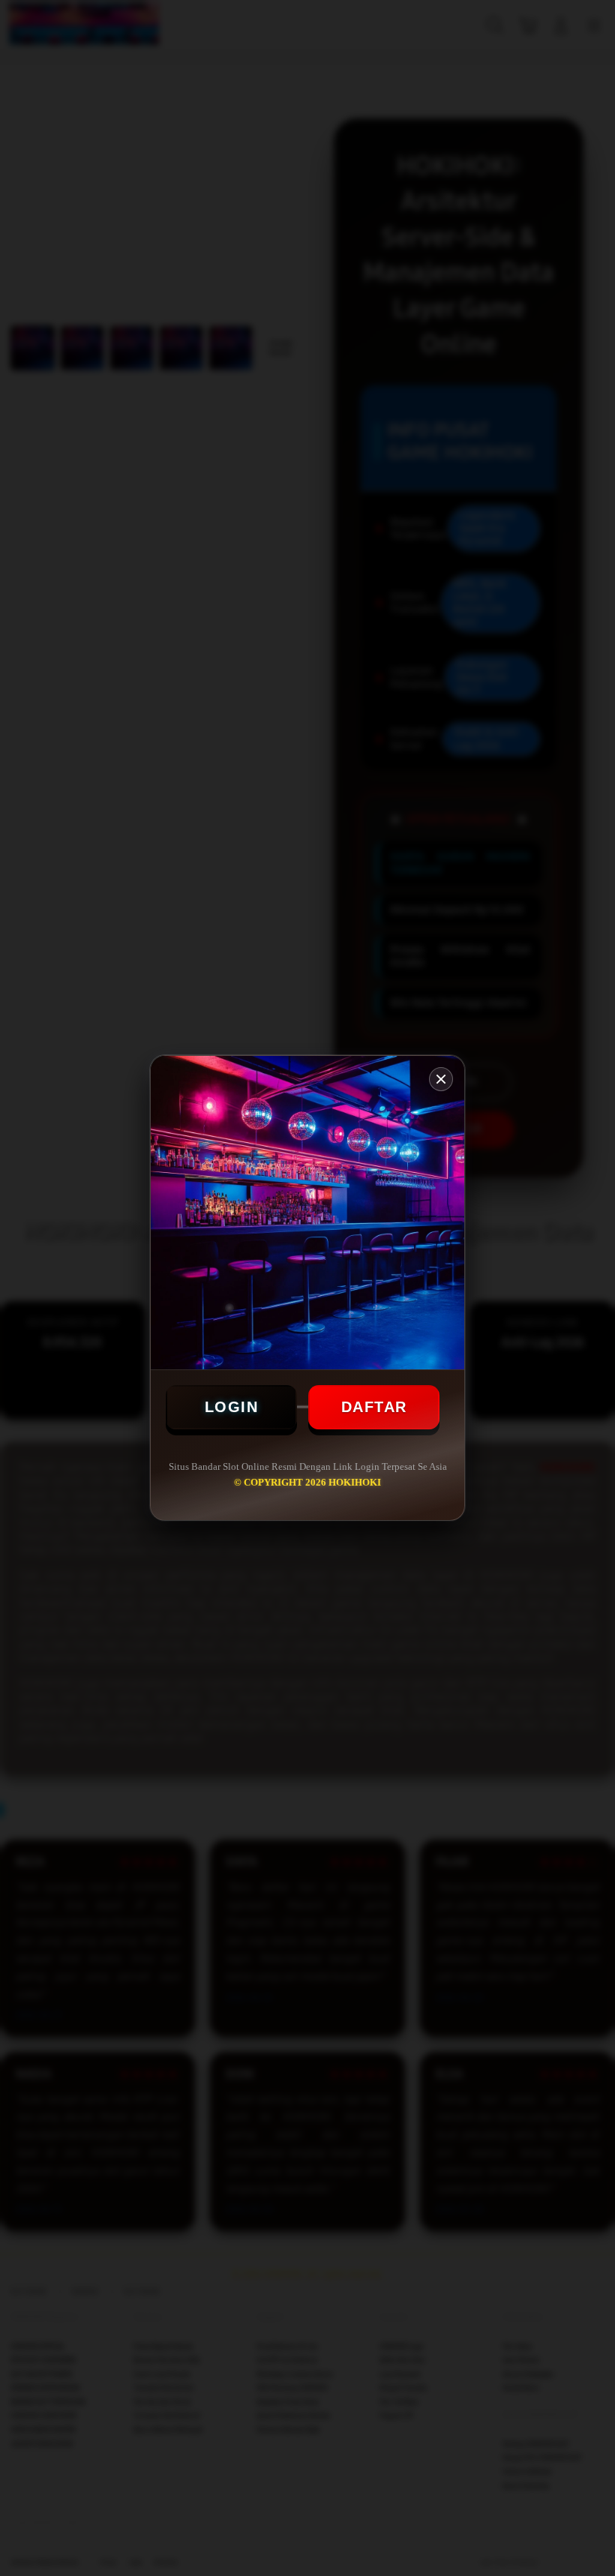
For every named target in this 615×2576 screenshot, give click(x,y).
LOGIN (232, 1407)
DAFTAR (374, 1407)
